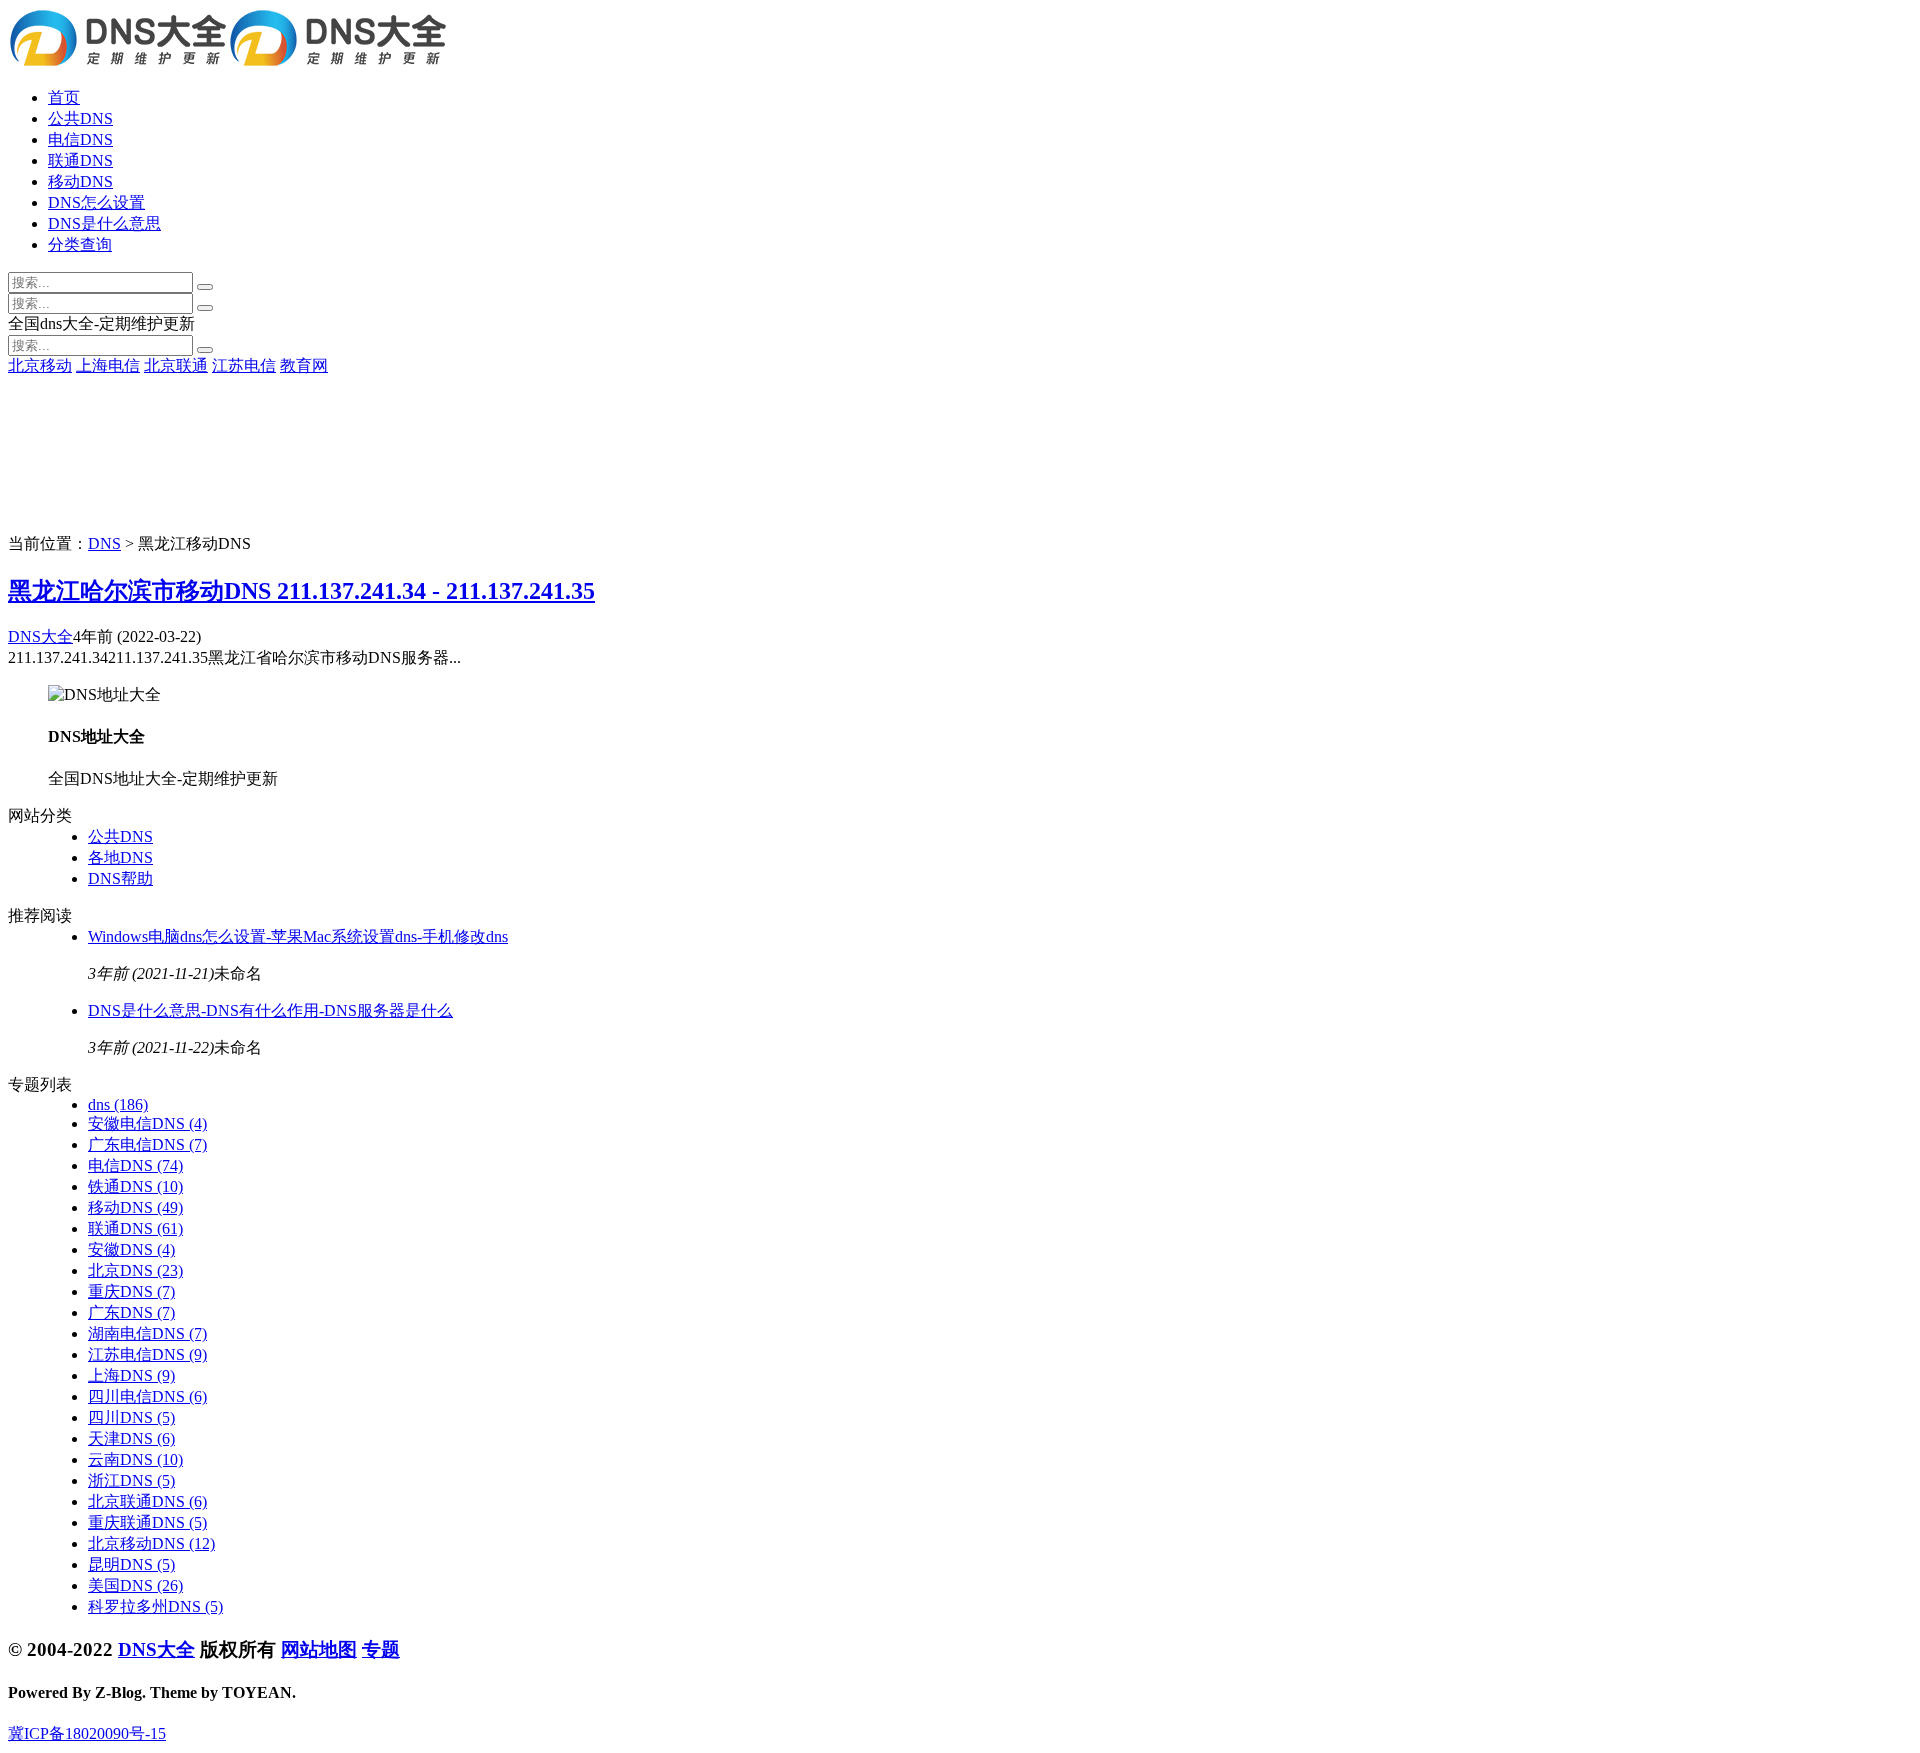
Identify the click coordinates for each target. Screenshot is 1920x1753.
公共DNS (80, 118)
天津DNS (131, 1438)
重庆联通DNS (147, 1522)
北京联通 (176, 365)
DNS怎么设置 (96, 202)
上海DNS (131, 1375)
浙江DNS (131, 1480)
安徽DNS (131, 1249)
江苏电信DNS (147, 1354)
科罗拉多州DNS (155, 1606)
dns (118, 1104)
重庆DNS (131, 1291)
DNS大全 (40, 636)
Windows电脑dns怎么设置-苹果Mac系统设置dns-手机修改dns (298, 936)
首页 (64, 97)
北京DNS (135, 1270)
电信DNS (80, 139)
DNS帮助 (120, 878)
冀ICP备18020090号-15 (87, 1733)
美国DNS (135, 1585)
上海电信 (108, 365)
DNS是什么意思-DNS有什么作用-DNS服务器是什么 (270, 1010)
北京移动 (40, 365)
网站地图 (319, 1649)
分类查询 (80, 244)
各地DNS (120, 857)
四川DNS (131, 1417)
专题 (381, 1649)
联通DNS (80, 160)
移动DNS (80, 181)
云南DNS (135, 1459)
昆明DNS (131, 1564)
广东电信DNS (147, 1144)
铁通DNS (135, 1186)
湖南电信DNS (147, 1333)
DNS (104, 543)
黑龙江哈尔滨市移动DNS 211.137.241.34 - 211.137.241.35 (301, 591)
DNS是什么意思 (104, 223)
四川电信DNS (147, 1396)
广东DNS (131, 1312)
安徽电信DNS (147, 1123)
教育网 (304, 365)
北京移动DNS (151, 1543)
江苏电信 (244, 365)
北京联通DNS (147, 1501)
